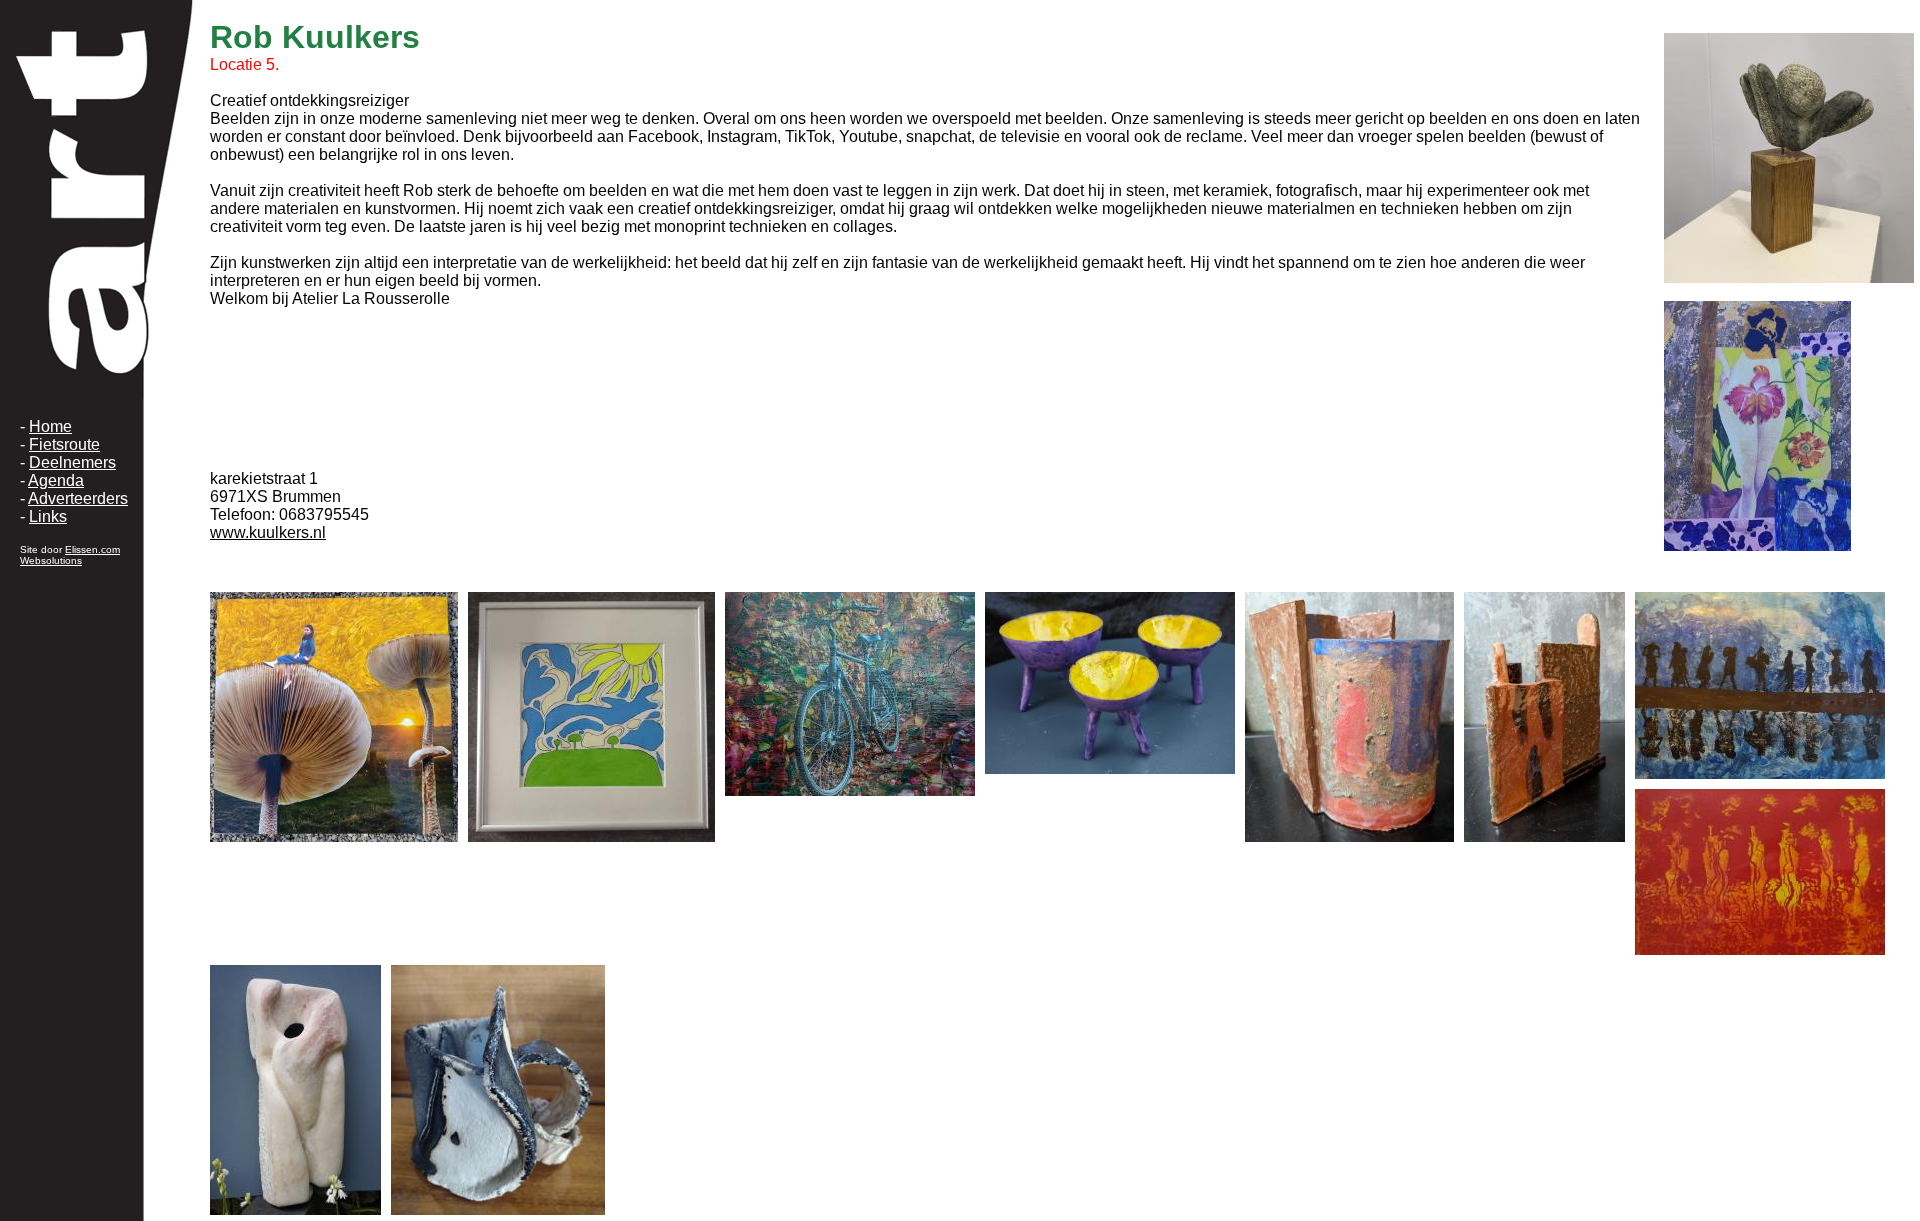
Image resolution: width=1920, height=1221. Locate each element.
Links (48, 516)
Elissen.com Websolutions (70, 555)
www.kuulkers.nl (268, 532)
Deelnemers (72, 462)
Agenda (56, 480)
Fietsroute (64, 444)
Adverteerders (78, 498)
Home (50, 426)
